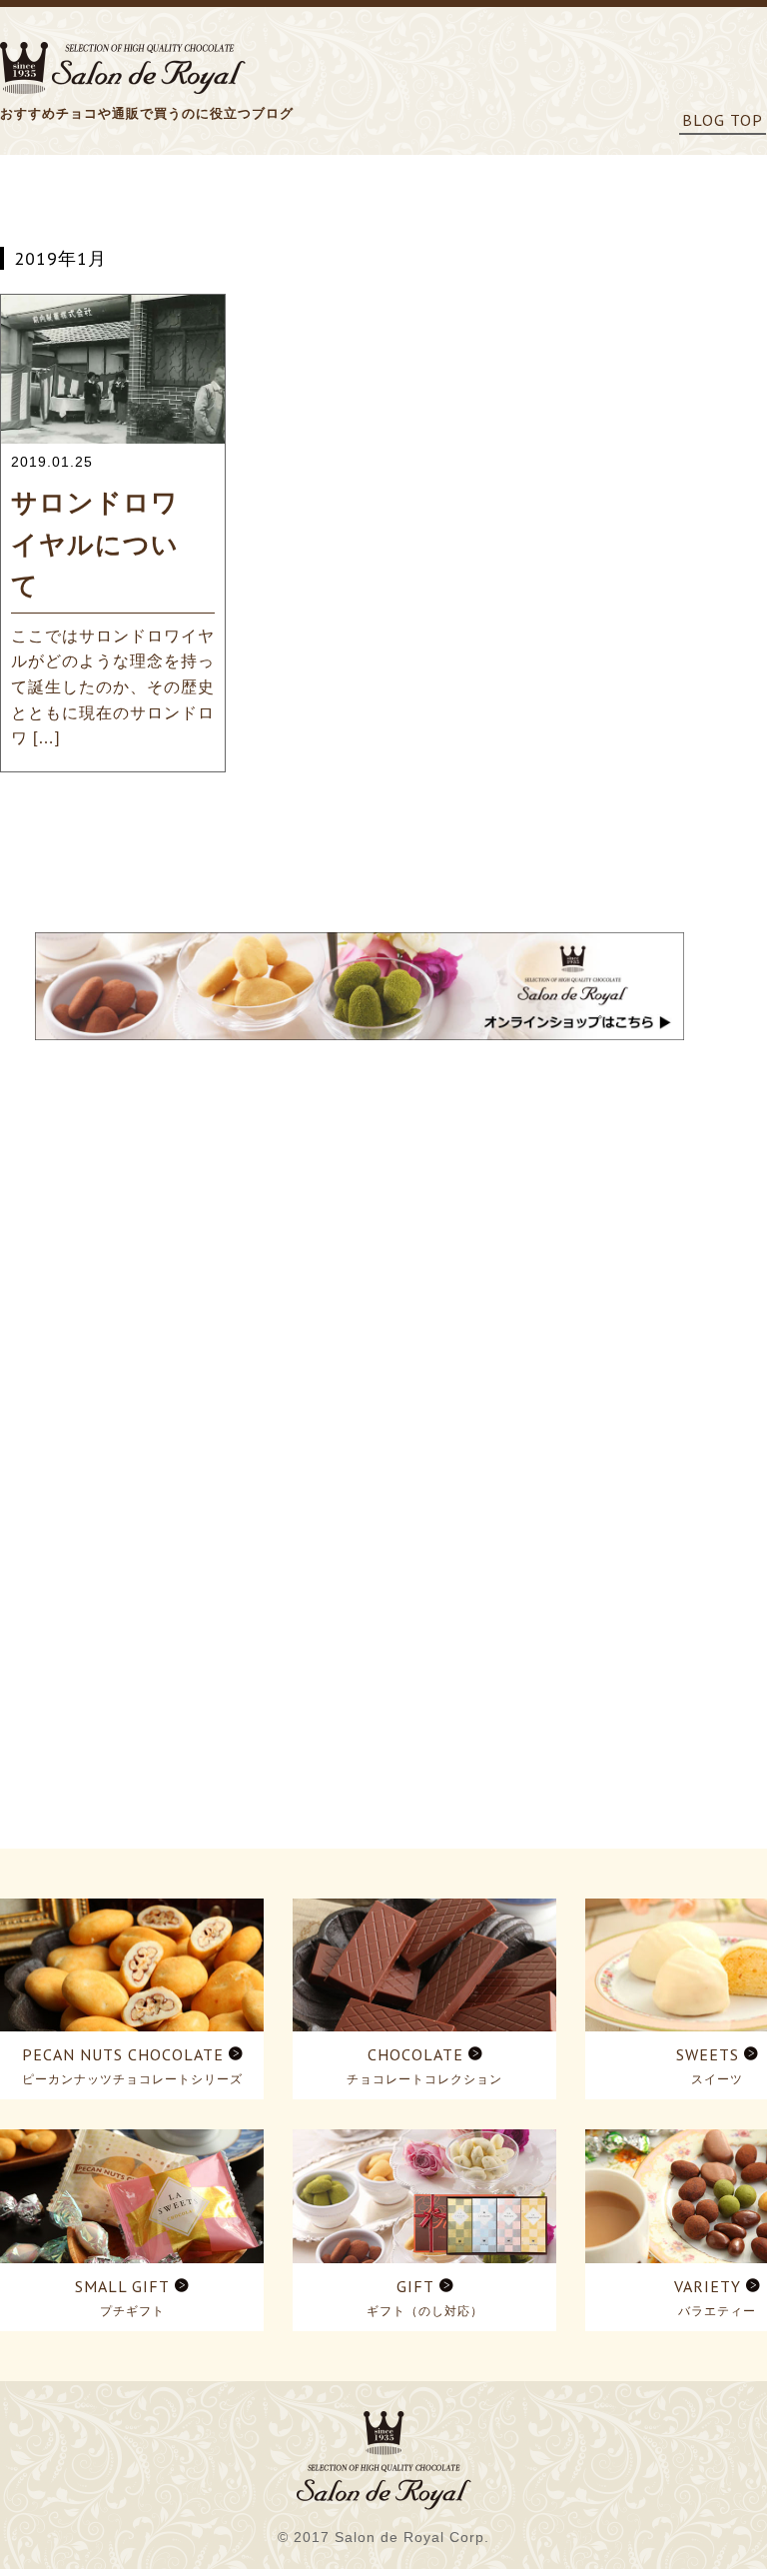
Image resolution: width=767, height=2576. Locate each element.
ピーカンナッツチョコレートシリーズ (132, 2079)
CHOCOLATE (415, 2054)
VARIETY (708, 2286)
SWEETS (708, 2054)
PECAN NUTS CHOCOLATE (123, 2054)
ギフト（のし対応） (425, 2311)
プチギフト (132, 2311)
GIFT (415, 2286)
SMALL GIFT (122, 2286)
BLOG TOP (723, 120)
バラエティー (717, 2311)
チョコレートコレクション (424, 2079)
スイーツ (717, 2079)
